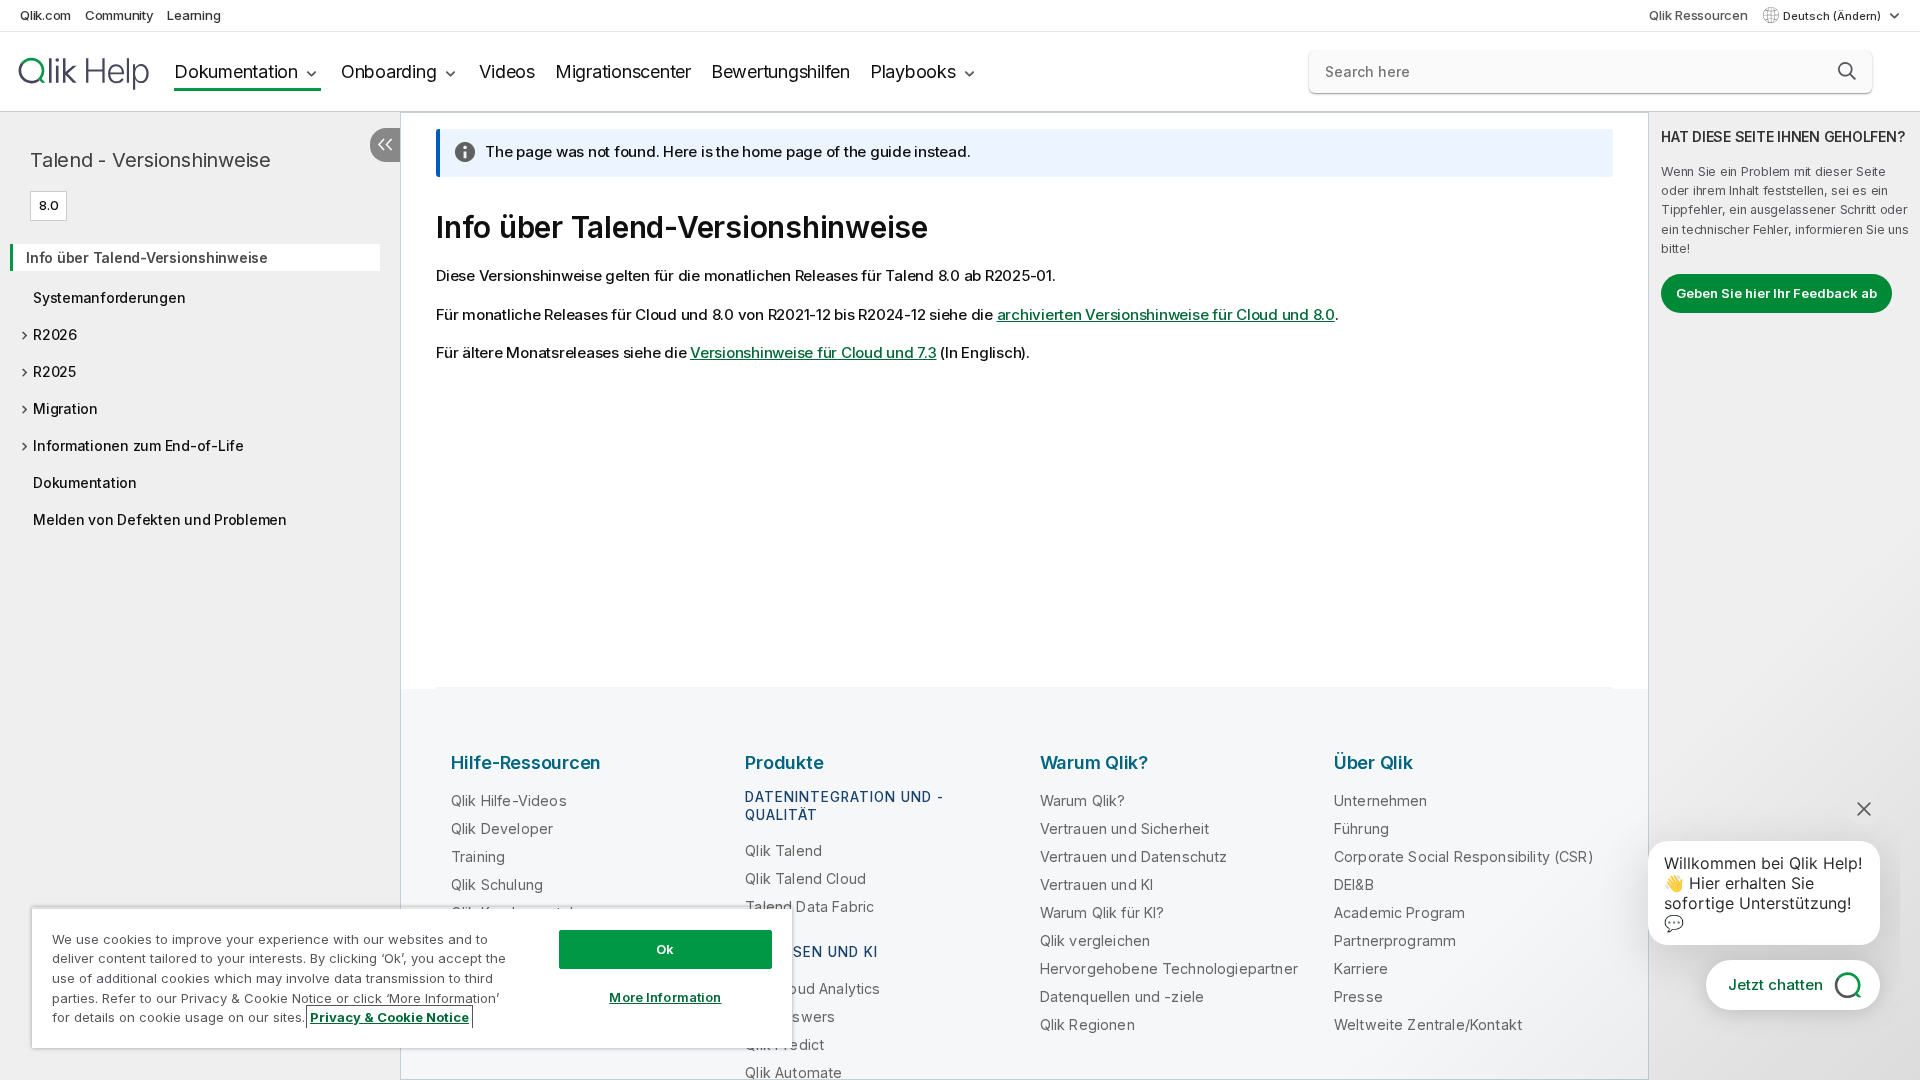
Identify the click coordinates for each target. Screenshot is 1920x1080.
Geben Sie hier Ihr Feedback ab (1776, 293)
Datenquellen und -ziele (1122, 996)
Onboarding (389, 71)
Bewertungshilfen (780, 71)
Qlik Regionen (1087, 1024)
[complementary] (1784, 596)
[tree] (200, 382)
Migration (65, 408)
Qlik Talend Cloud (805, 878)
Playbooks (913, 71)
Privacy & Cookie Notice (389, 1017)
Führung (1361, 828)
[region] (412, 977)
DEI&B (1354, 884)
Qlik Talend (783, 850)
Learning (193, 15)
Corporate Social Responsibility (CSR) (1464, 856)
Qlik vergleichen (1095, 940)
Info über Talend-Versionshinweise (147, 257)
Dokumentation (236, 71)
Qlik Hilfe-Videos (509, 800)
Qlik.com (45, 15)
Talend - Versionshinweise (150, 160)
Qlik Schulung (497, 884)
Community (119, 15)
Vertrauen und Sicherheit (1125, 828)
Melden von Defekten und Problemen (160, 519)
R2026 (55, 334)
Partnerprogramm (1395, 940)
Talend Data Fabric (809, 906)
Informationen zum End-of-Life (138, 445)
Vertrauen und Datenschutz (1134, 856)
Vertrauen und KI (1097, 884)
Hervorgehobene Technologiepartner (1169, 968)
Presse (1358, 996)
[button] (1847, 71)
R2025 (54, 371)
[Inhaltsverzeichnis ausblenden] (385, 145)
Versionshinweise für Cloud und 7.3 (813, 352)
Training (478, 856)
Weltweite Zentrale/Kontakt (1428, 1024)
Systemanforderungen (109, 297)
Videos (507, 71)
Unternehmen (1381, 800)
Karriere (1361, 968)
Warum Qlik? (1083, 800)
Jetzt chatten (1775, 984)
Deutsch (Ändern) (1833, 16)
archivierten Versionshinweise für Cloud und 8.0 (1166, 314)
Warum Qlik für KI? (1102, 912)
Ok (665, 949)
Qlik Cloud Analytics (812, 988)
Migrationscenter (623, 71)
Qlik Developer (502, 828)
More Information (665, 997)
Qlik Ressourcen (1698, 15)
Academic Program (1400, 912)
